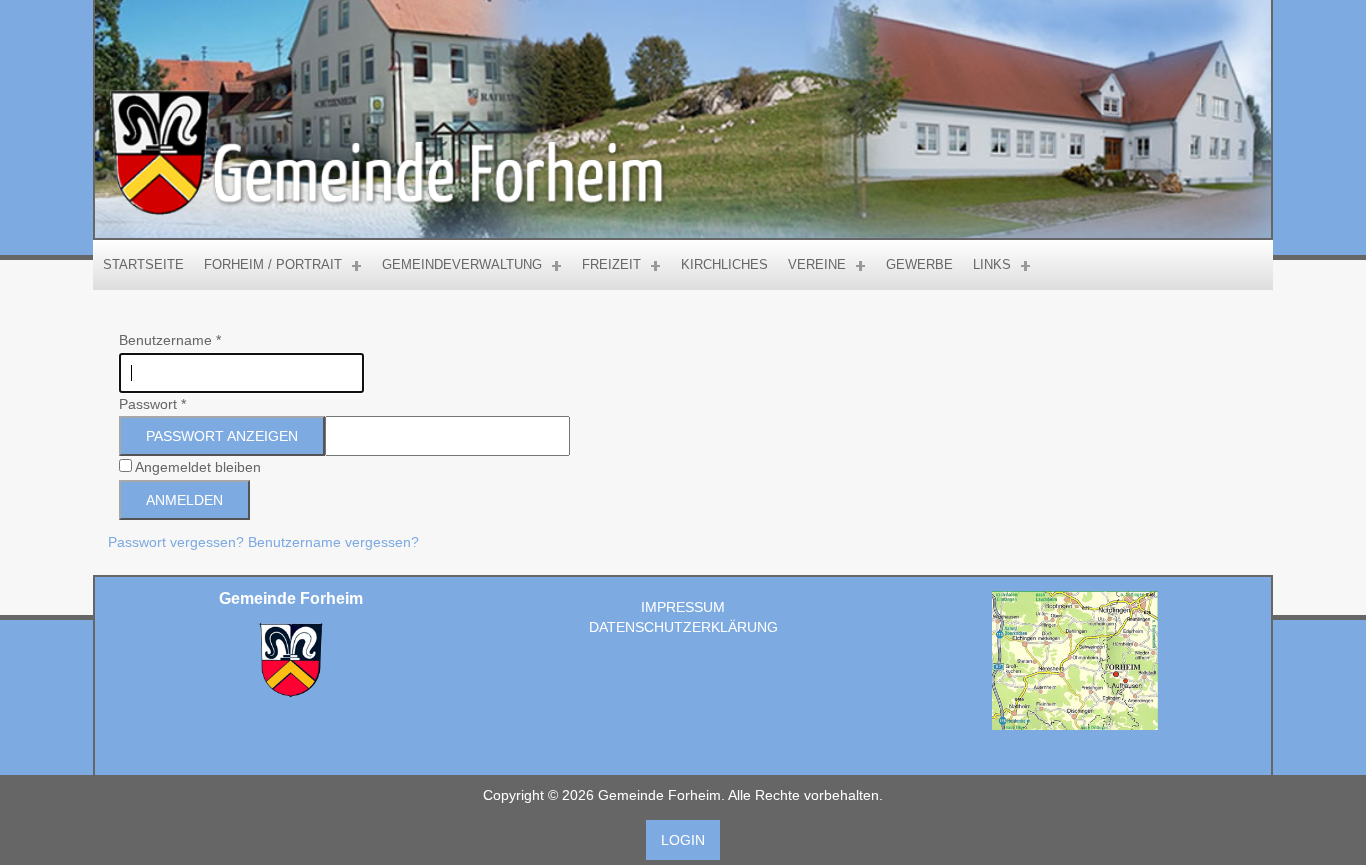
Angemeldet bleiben (198, 467)
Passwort (152, 404)
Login (683, 840)
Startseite (143, 265)
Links (992, 265)
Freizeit (611, 265)
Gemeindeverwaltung (462, 265)
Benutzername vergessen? (333, 542)
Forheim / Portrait (273, 265)
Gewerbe (919, 265)
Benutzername (170, 340)
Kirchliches (724, 265)
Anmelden (184, 500)
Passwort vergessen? (178, 542)
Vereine (817, 265)
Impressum (683, 607)
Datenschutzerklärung (683, 627)
